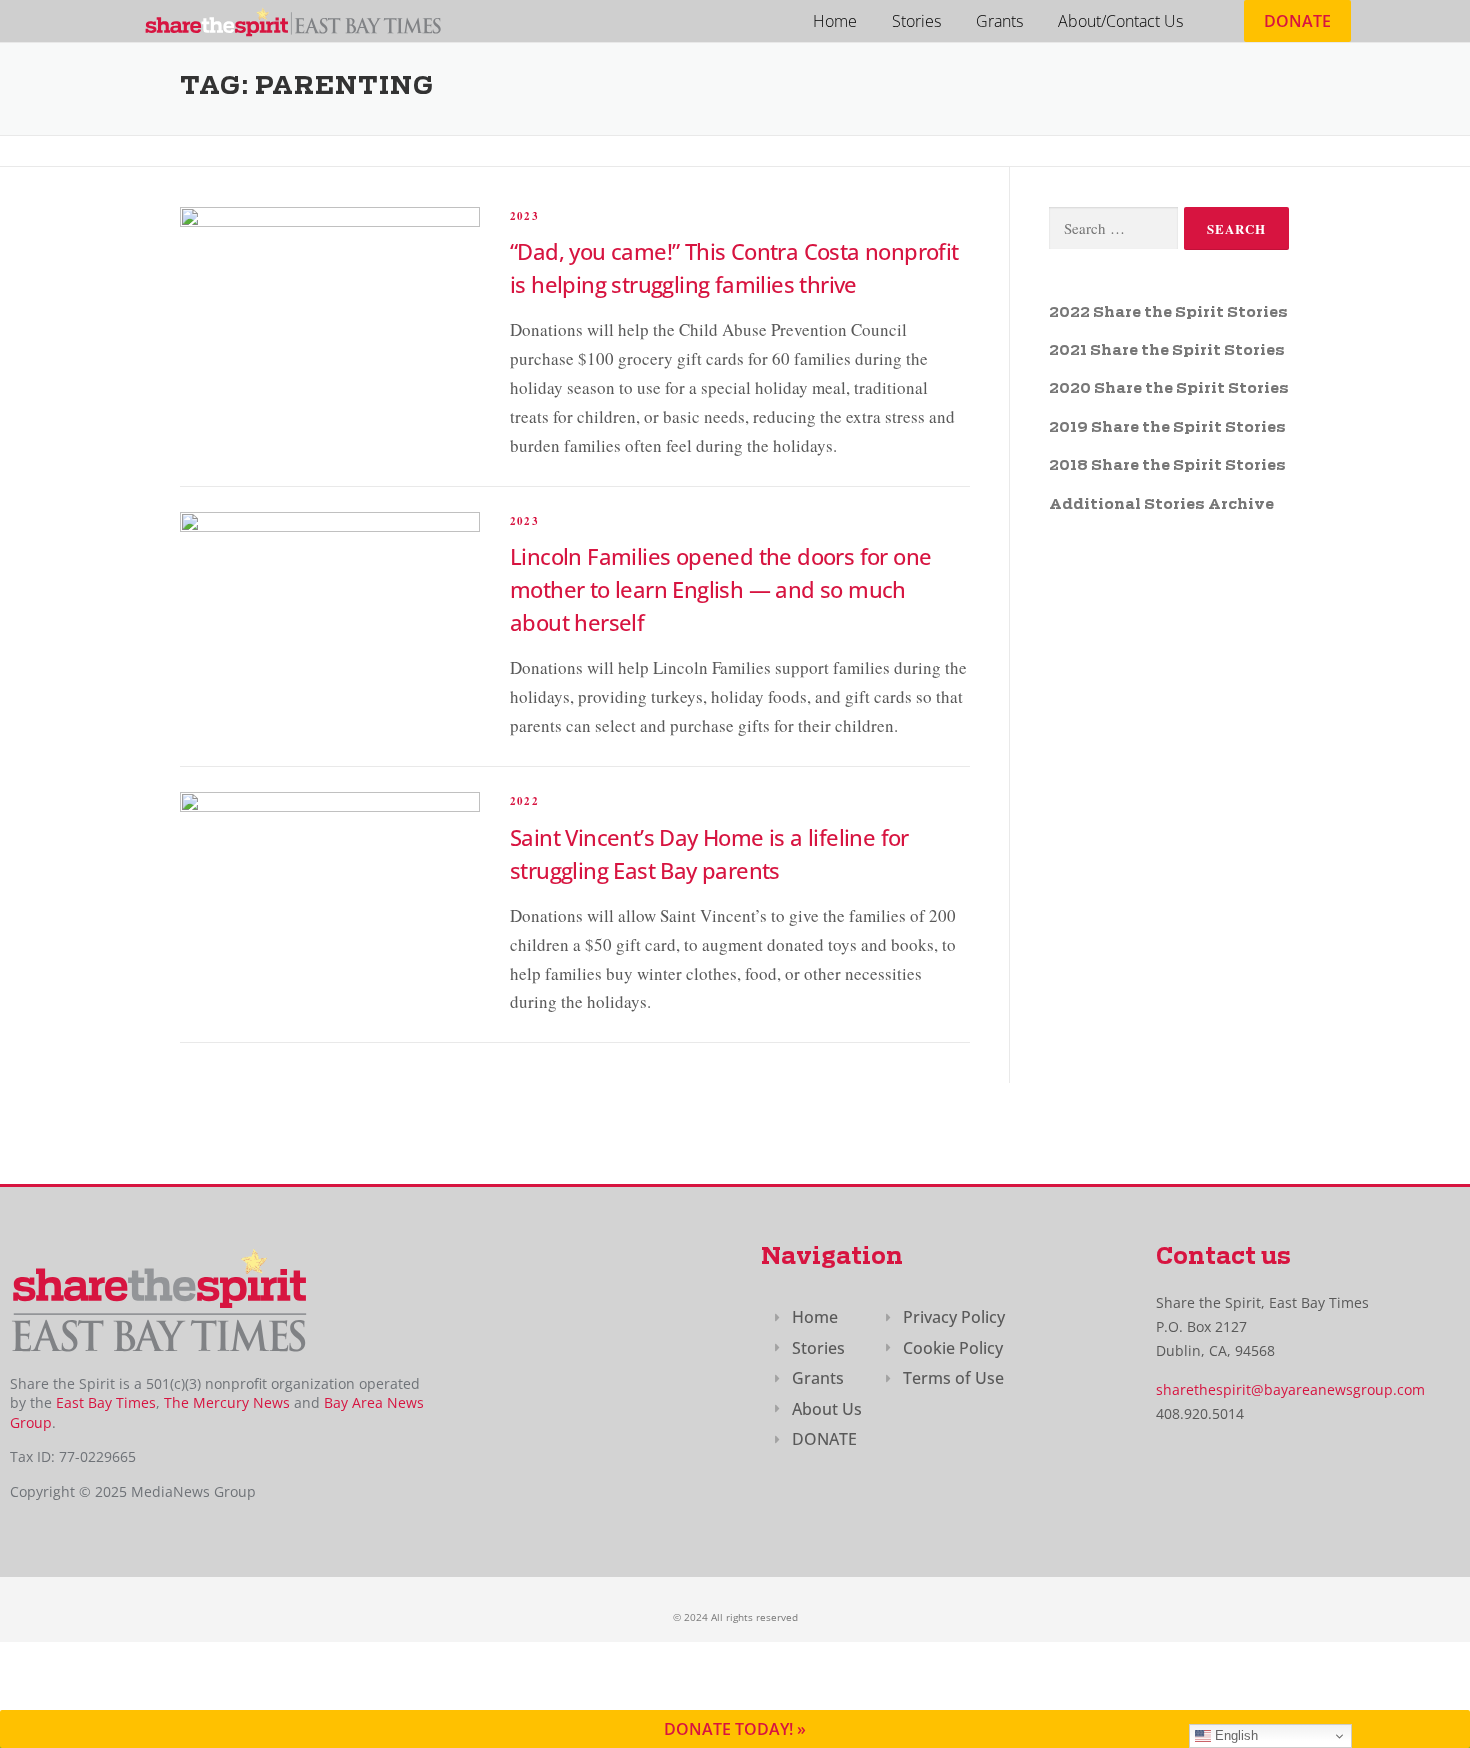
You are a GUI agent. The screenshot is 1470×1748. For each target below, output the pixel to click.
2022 (524, 801)
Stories (916, 21)
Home (835, 21)
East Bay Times (104, 1402)
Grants (999, 21)
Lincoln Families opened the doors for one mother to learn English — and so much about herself (720, 589)
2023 (524, 216)
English (1234, 1735)
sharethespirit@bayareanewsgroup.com (1290, 1389)
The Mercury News (227, 1402)
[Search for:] (1113, 228)
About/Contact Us (1120, 21)
